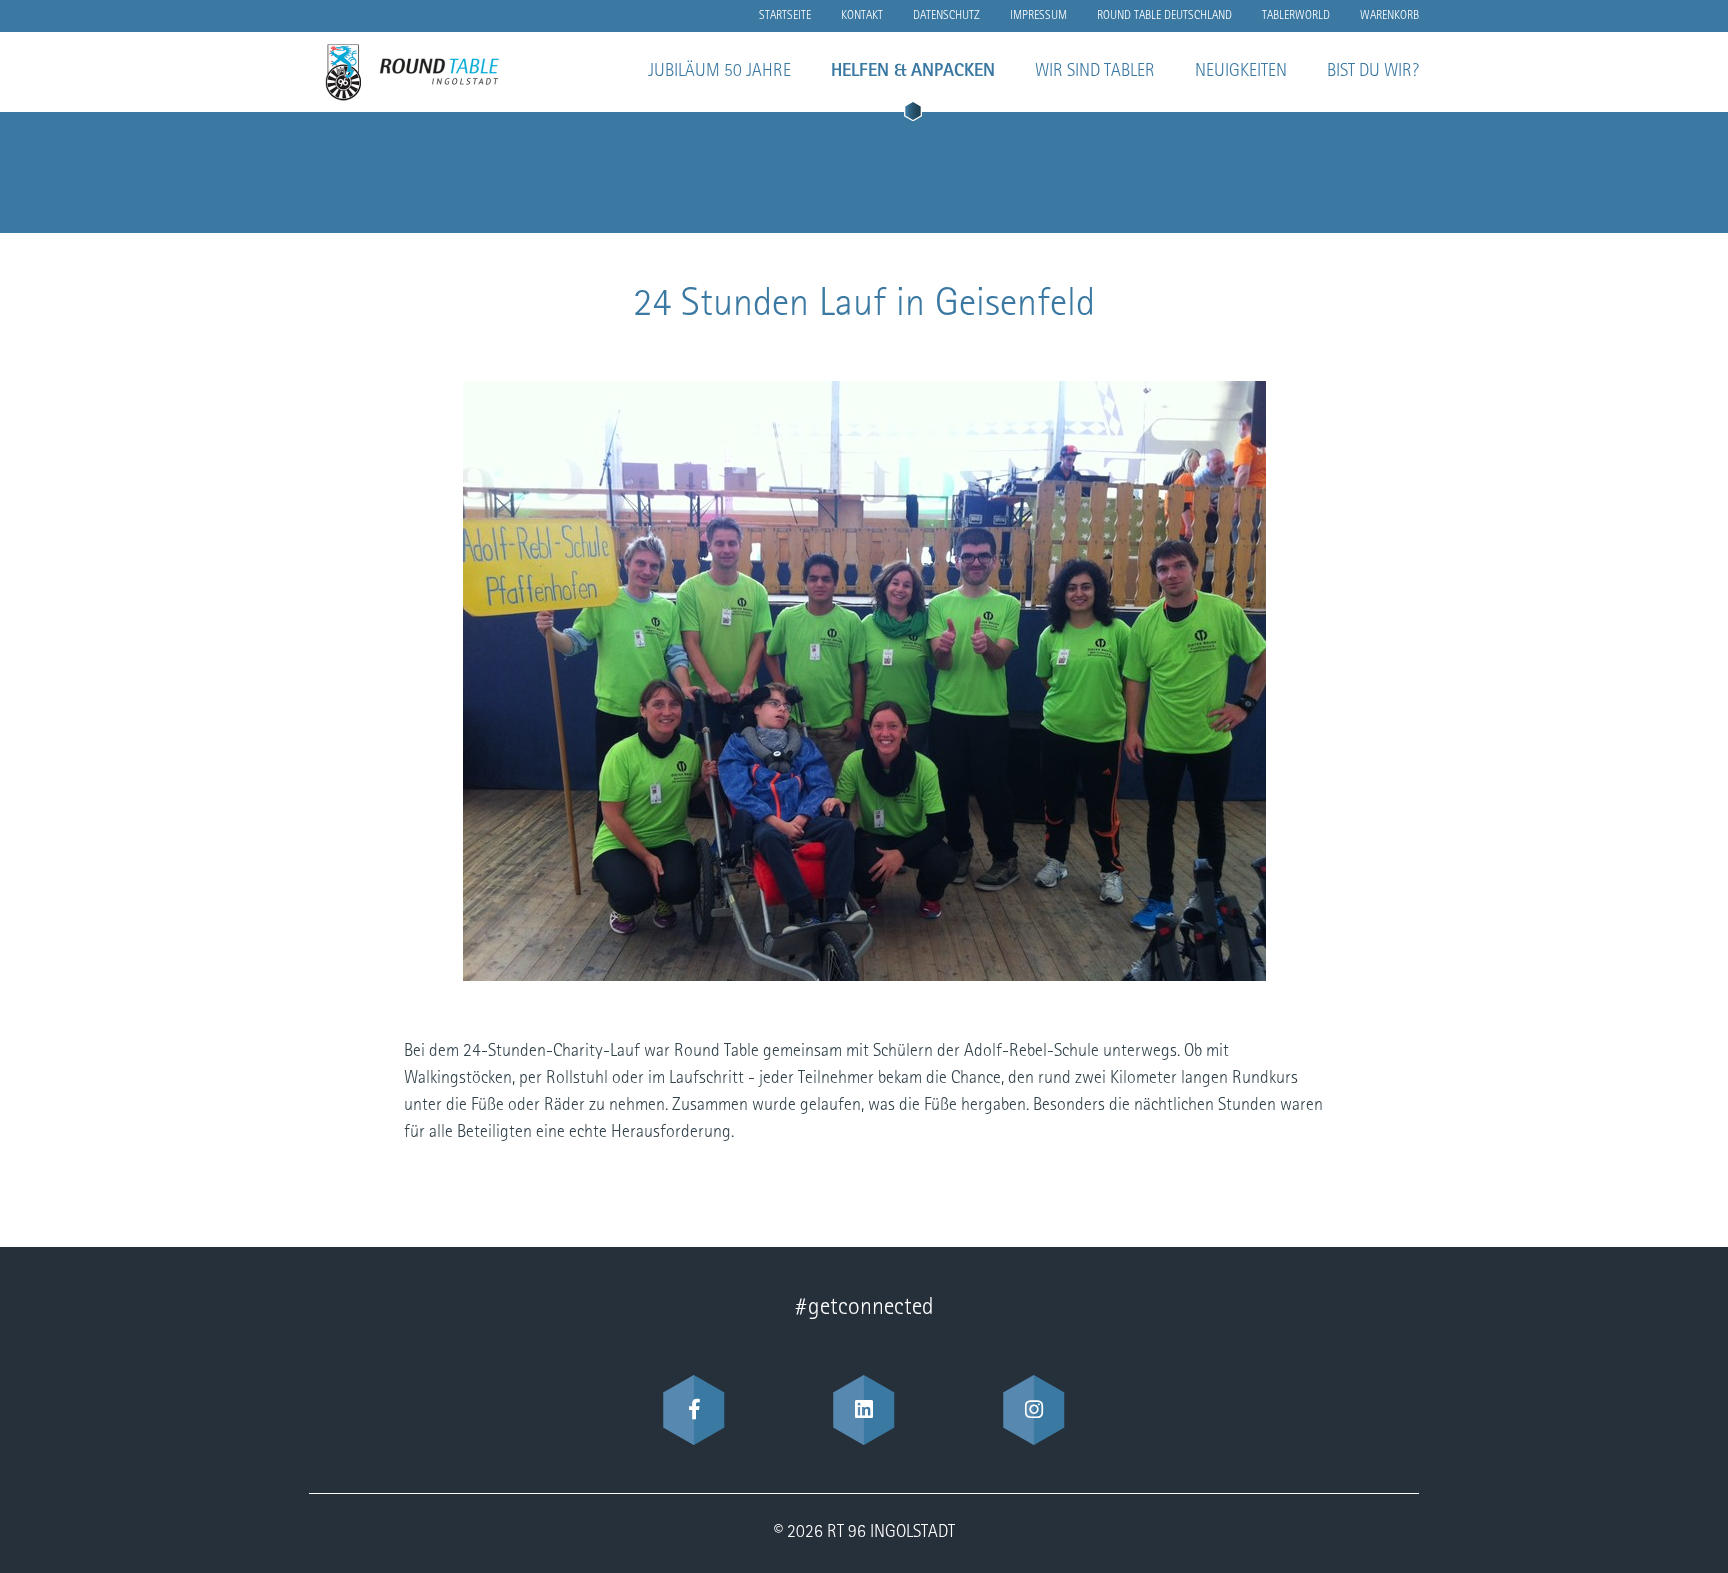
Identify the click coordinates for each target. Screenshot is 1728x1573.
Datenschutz (946, 16)
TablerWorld (1296, 16)
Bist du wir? (1373, 72)
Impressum (1038, 16)
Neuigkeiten (1241, 72)
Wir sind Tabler (1095, 72)
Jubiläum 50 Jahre (719, 72)
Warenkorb (1389, 16)
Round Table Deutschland (1164, 16)
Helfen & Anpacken (913, 72)
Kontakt (862, 16)
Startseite (785, 16)
